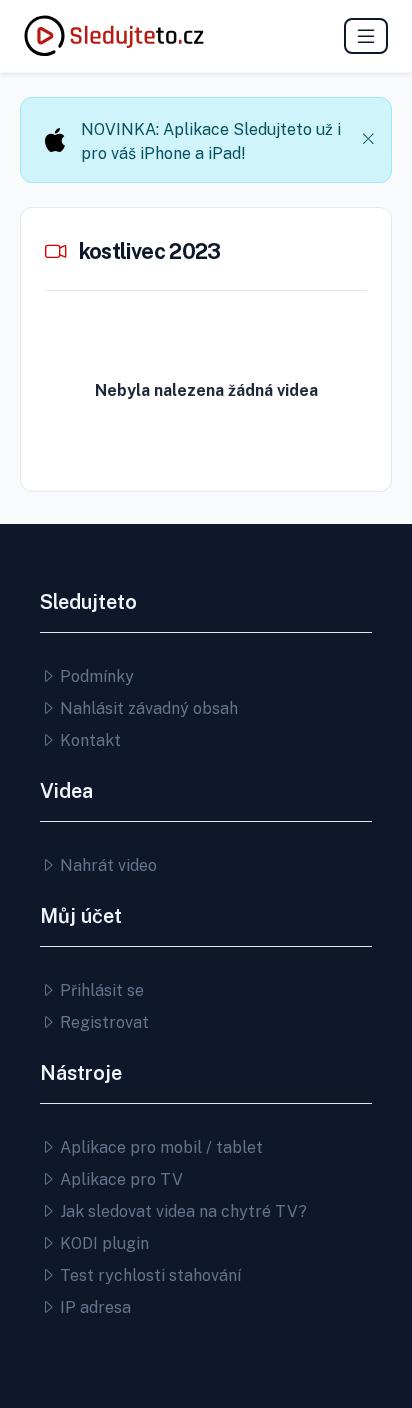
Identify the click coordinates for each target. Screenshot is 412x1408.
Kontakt (88, 740)
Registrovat (102, 1022)
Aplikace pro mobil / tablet (159, 1147)
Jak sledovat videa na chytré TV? (181, 1211)
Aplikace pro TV (119, 1179)
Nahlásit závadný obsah (147, 708)
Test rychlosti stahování (148, 1275)
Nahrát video (106, 865)
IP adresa (93, 1307)
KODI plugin (102, 1243)
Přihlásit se (100, 990)
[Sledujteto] (114, 36)
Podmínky (95, 676)
